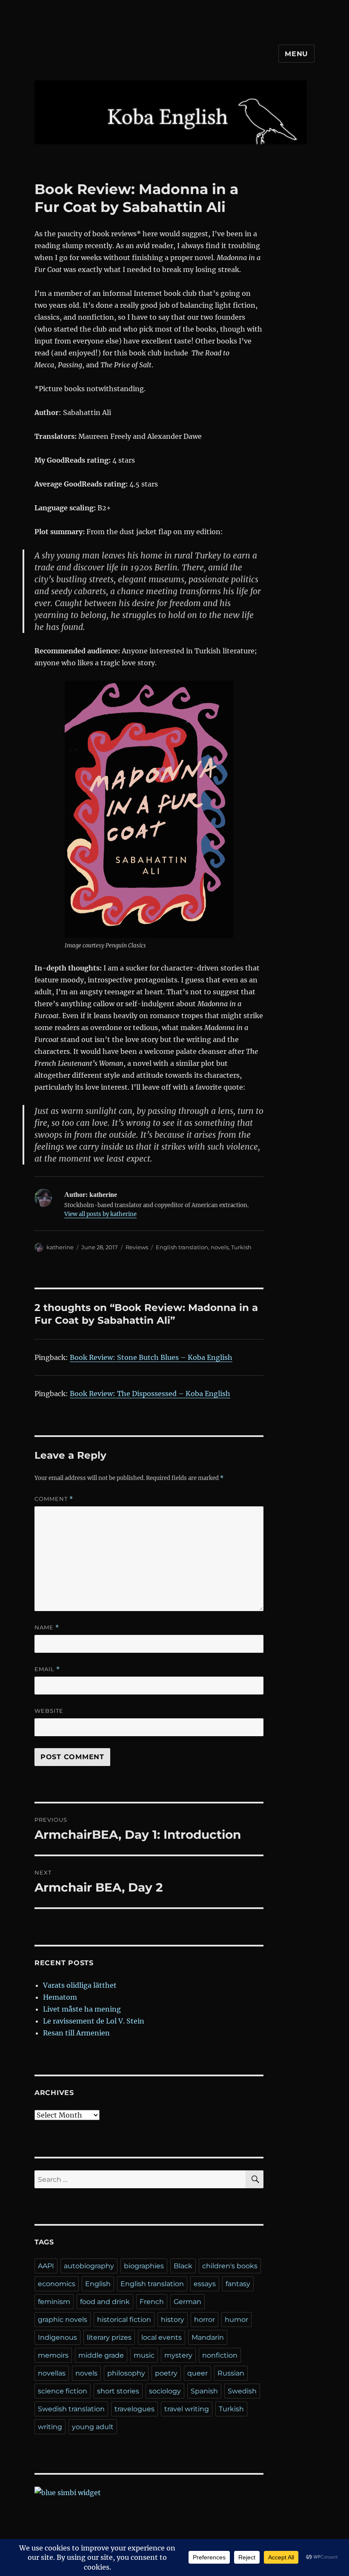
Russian (231, 2373)
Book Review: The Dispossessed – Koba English (150, 1394)
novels (220, 1247)
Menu (296, 54)
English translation (182, 1247)
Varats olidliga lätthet (80, 1985)
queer (197, 2373)
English (98, 2284)
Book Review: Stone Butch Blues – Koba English (151, 1357)
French (152, 2302)
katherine (60, 1247)
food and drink (105, 2302)
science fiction (63, 2391)
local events (162, 2337)
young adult (93, 2427)
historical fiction (124, 2320)
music (144, 2355)
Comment (54, 1499)
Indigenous (57, 2337)
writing (50, 2427)
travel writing (187, 2409)
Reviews (137, 1247)
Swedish (242, 2391)
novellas (52, 2373)
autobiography (89, 2266)
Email (47, 1669)
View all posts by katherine (100, 1214)
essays (205, 2284)
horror (205, 2320)
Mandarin (208, 2337)
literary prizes (109, 2337)
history (173, 2320)
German (187, 2302)
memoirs (53, 2355)
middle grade (101, 2355)
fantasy (238, 2284)
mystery (178, 2355)
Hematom (60, 1997)
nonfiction (220, 2355)
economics (57, 2284)
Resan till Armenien (76, 2033)
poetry (166, 2373)
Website (49, 1711)
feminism (54, 2302)
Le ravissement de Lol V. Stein (94, 2021)
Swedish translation (71, 2409)
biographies (144, 2266)
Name (47, 1627)
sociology (165, 2391)
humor (236, 2320)
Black (183, 2266)
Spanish (204, 2391)
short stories (118, 2391)
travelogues (134, 2409)
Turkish (241, 1247)
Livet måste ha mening (82, 2009)
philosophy (126, 2373)
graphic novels (63, 2320)
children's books (230, 2266)
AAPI (46, 2266)
